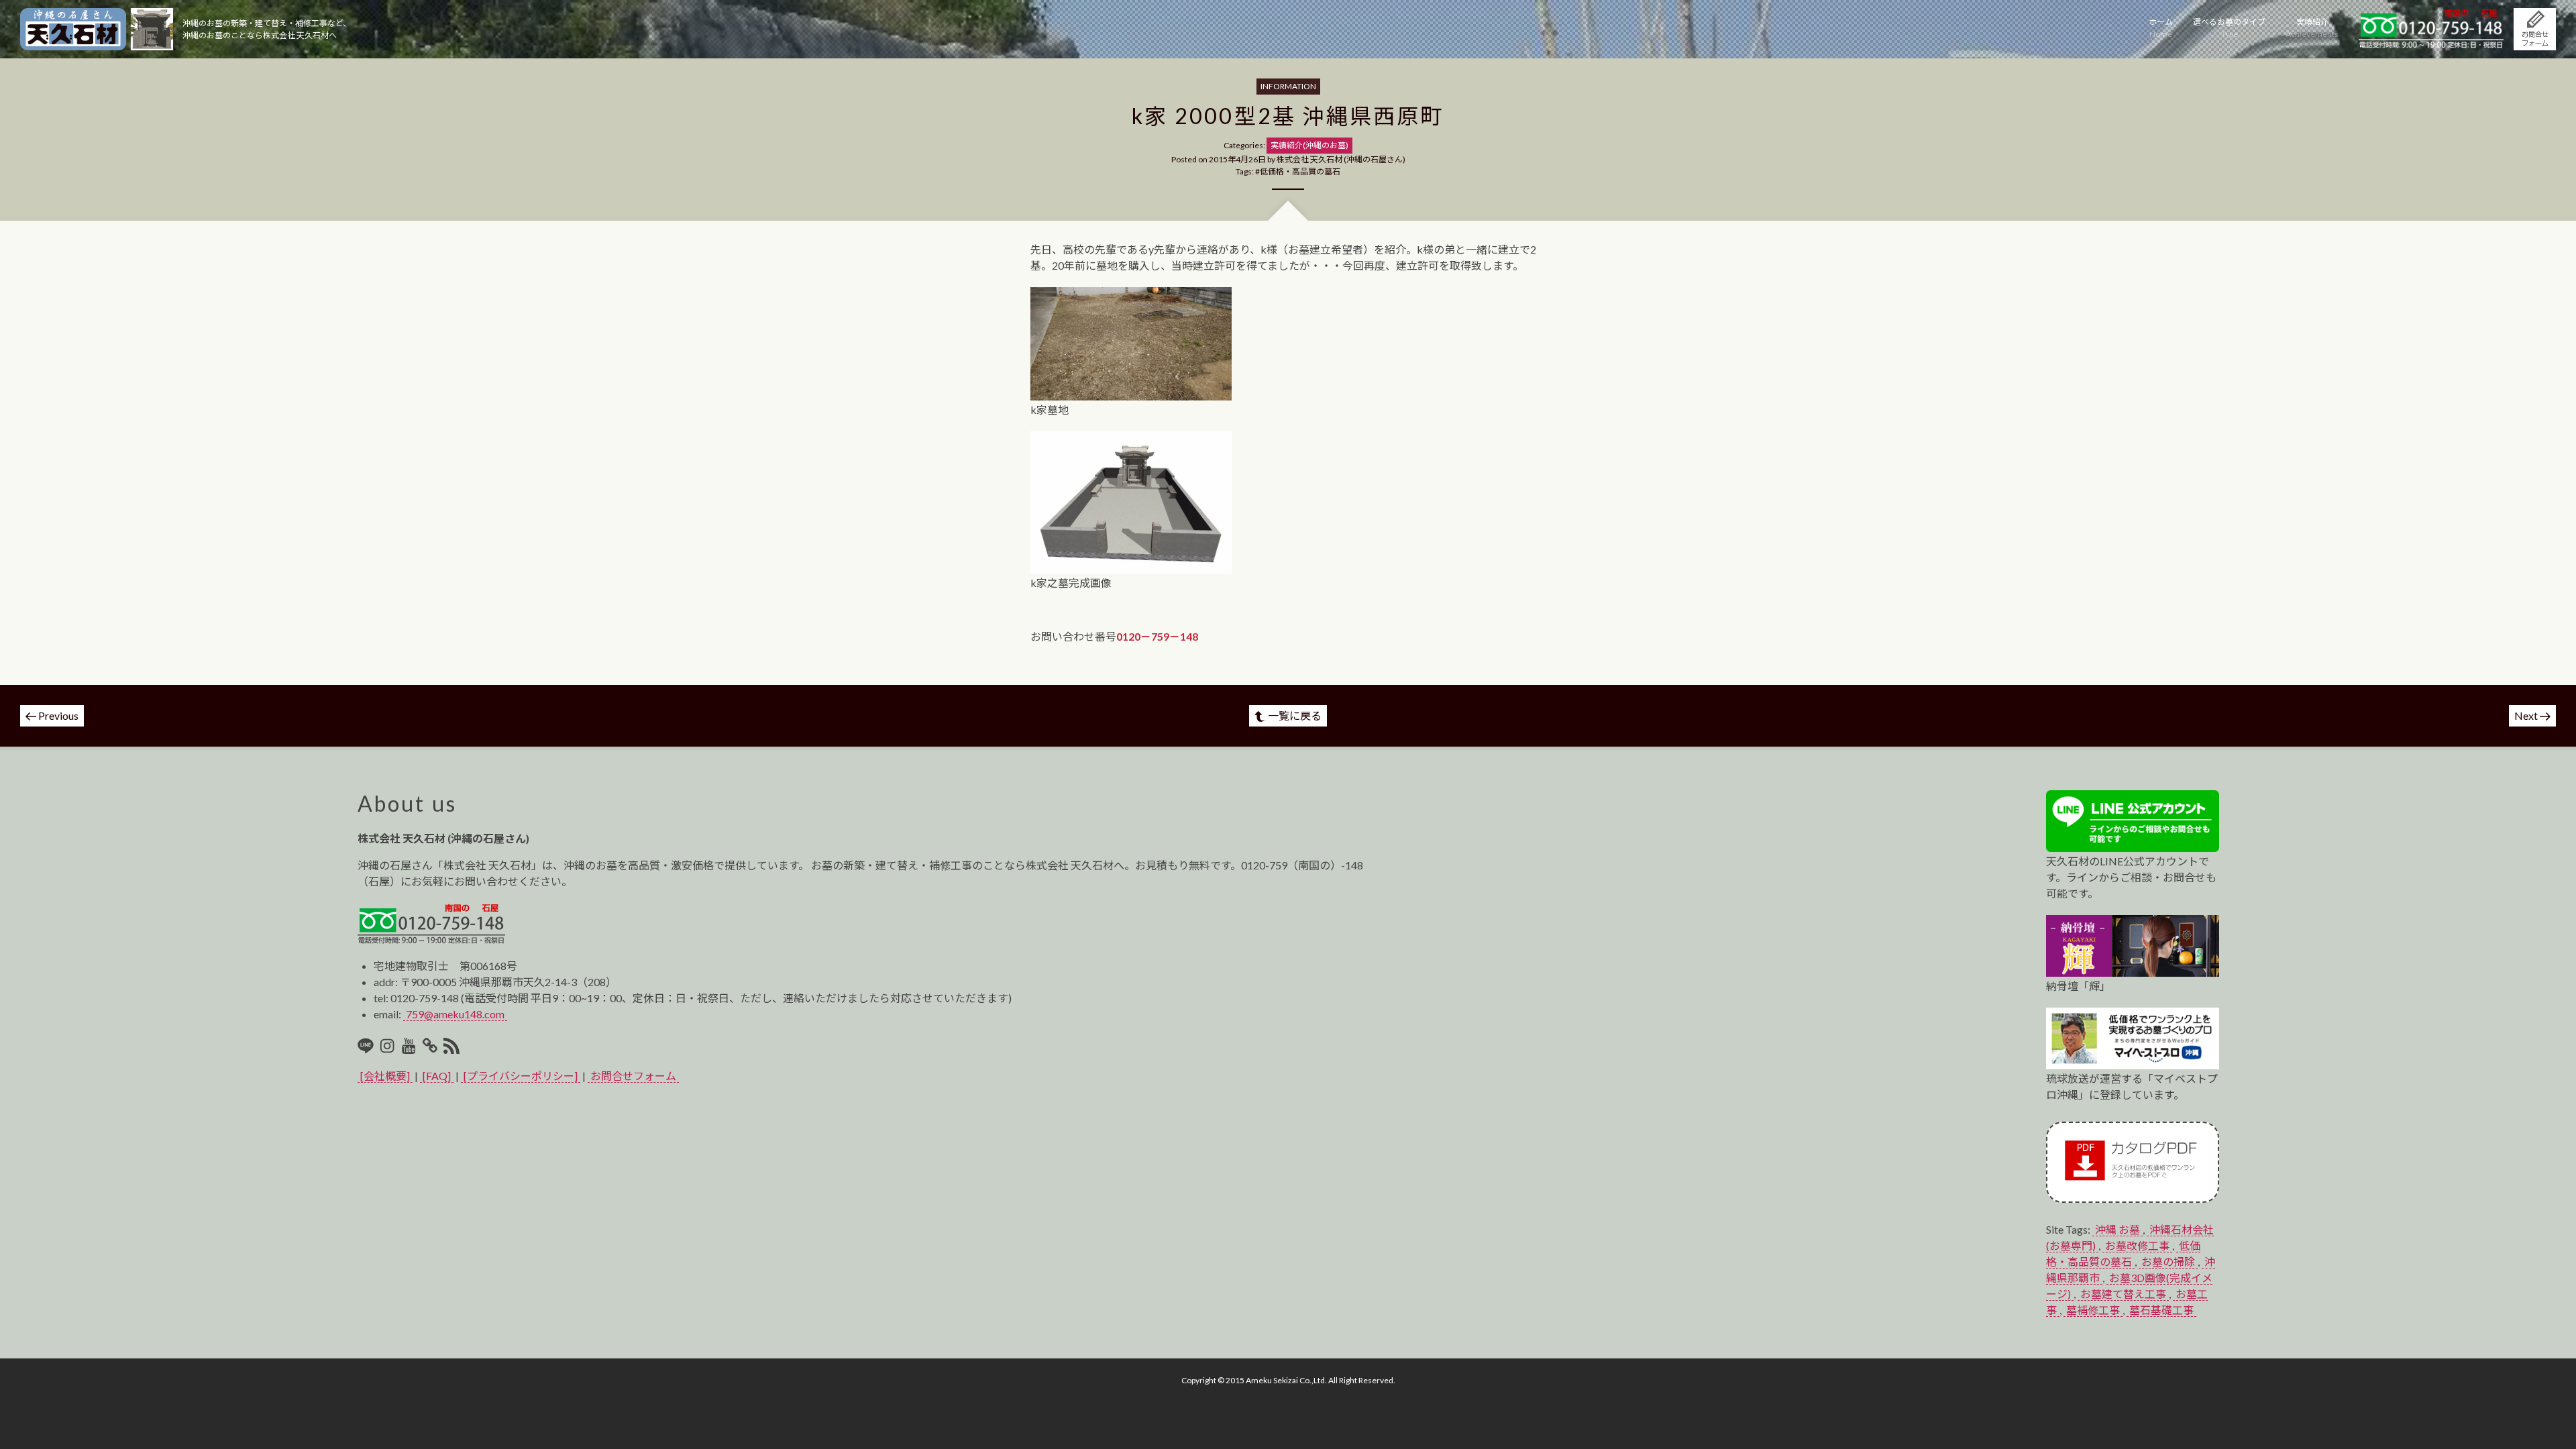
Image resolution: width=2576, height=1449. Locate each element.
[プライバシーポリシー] (521, 1076)
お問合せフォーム (633, 1076)
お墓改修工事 (2137, 1245)
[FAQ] (437, 1076)
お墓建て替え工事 (2123, 1294)
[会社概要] (385, 1076)
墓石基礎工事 (2161, 1310)
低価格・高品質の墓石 (1300, 171)
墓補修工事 (2093, 1310)
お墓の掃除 (2168, 1262)
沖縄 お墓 (2117, 1229)
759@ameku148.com (455, 1014)
